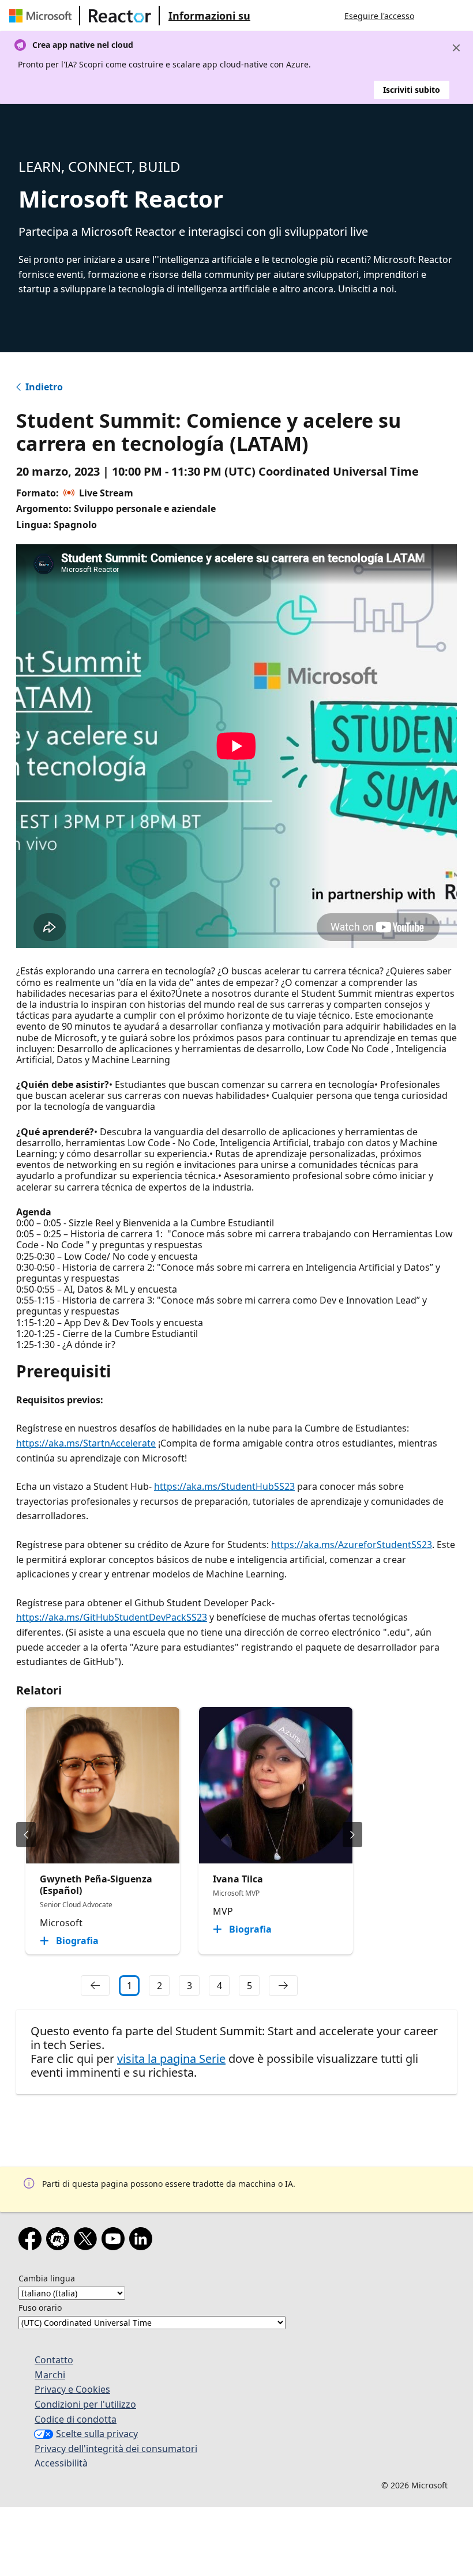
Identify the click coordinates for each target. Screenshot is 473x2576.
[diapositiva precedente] (26, 1835)
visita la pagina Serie (171, 2059)
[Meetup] (60, 2241)
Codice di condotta (76, 2419)
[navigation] (95, 1986)
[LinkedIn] (143, 2241)
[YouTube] (115, 2241)
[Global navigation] (434, 16)
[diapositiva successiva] (352, 1835)
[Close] (456, 48)
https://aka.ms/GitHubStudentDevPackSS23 (112, 1617)
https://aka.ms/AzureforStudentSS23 (352, 1545)
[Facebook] (32, 2241)
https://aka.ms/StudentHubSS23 (224, 1486)
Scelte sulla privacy (97, 2434)
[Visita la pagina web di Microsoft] (43, 16)
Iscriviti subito (412, 90)
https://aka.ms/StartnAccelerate (86, 1443)
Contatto (54, 2360)
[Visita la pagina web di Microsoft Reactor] (120, 16)
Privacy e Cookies (72, 2389)
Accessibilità (61, 2463)
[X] (88, 2241)
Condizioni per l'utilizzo (85, 2404)
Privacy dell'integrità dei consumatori (116, 2449)
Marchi (50, 2375)
